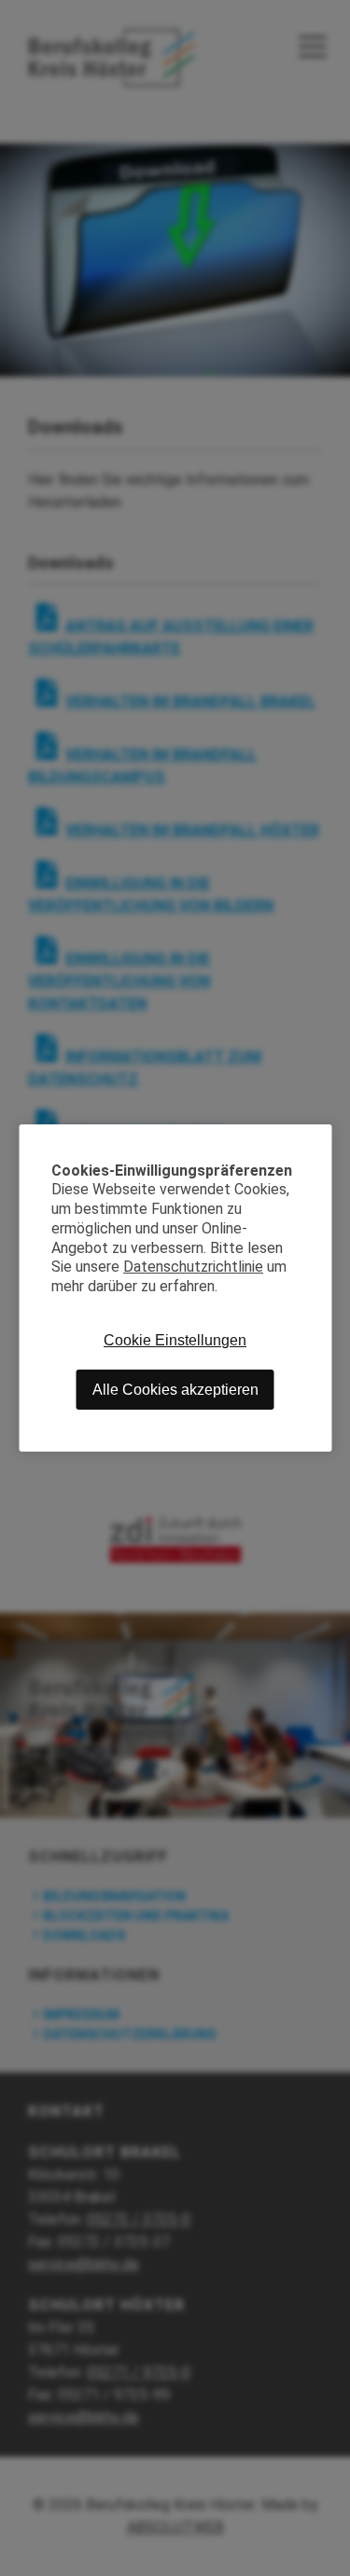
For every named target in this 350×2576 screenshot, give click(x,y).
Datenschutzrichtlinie (193, 1267)
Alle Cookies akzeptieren (175, 1390)
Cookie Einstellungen (175, 1340)
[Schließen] (317, 1138)
